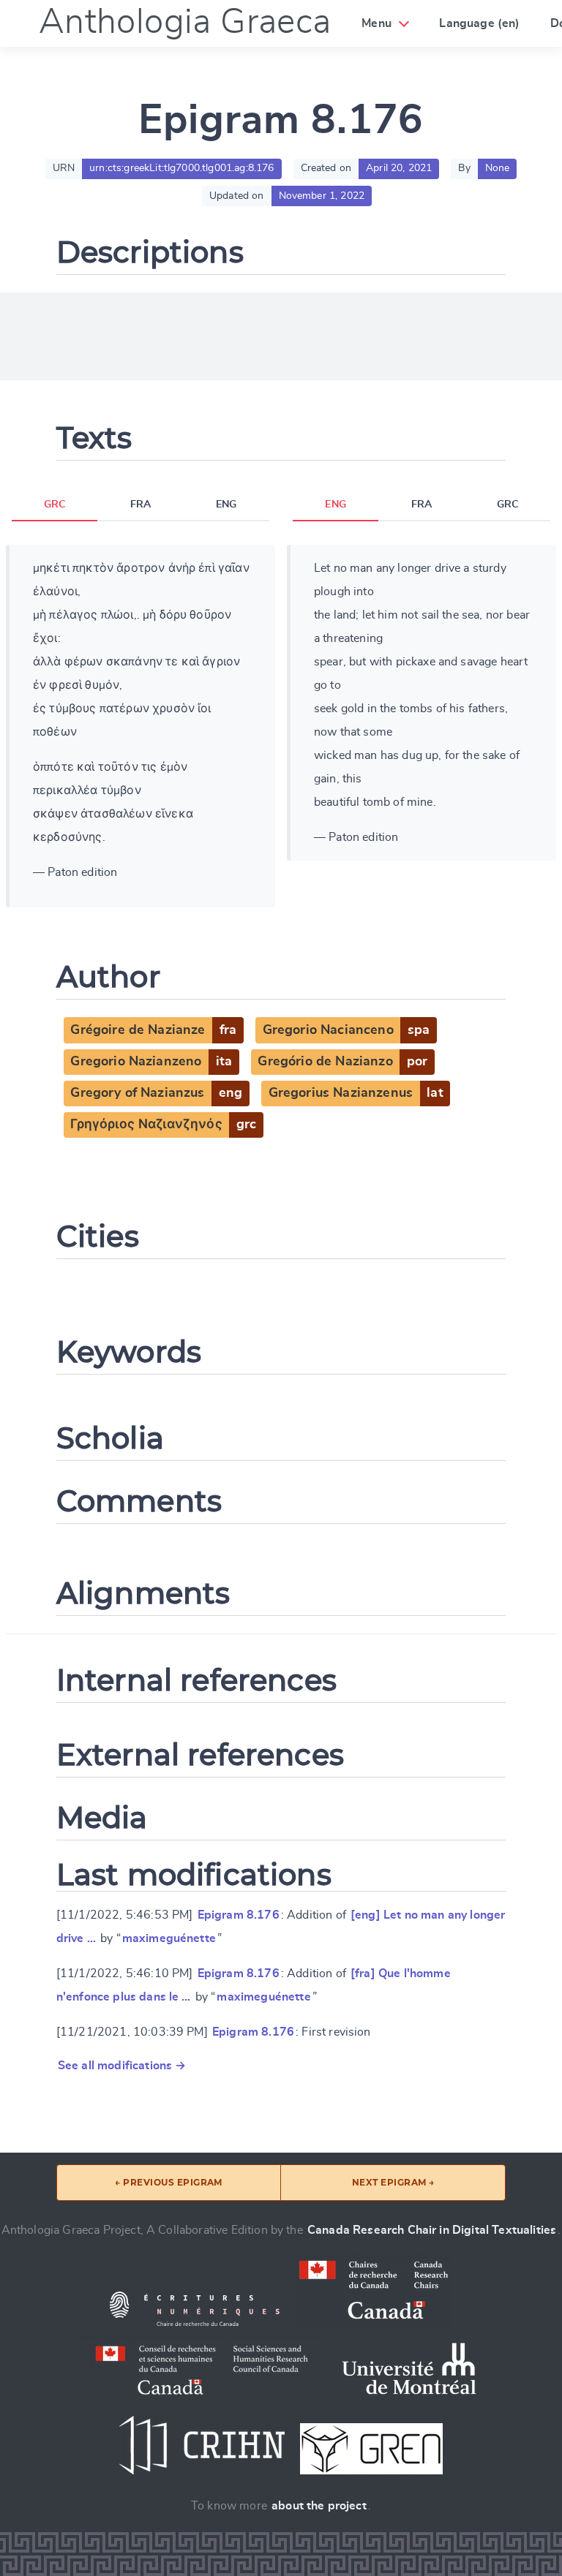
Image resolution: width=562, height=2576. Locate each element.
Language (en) (479, 23)
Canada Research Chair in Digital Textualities (432, 2230)
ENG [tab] (226, 505)
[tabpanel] (140, 726)
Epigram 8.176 (239, 1915)
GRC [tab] (55, 505)
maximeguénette (169, 1938)
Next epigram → (393, 2182)
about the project (319, 2506)
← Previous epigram (169, 2182)
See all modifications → (122, 2066)
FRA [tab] (140, 505)
